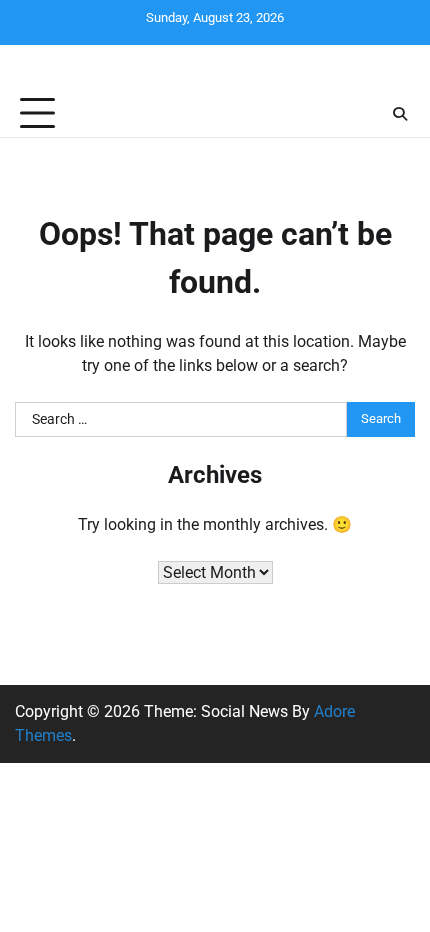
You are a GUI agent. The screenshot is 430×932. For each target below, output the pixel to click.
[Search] (400, 114)
